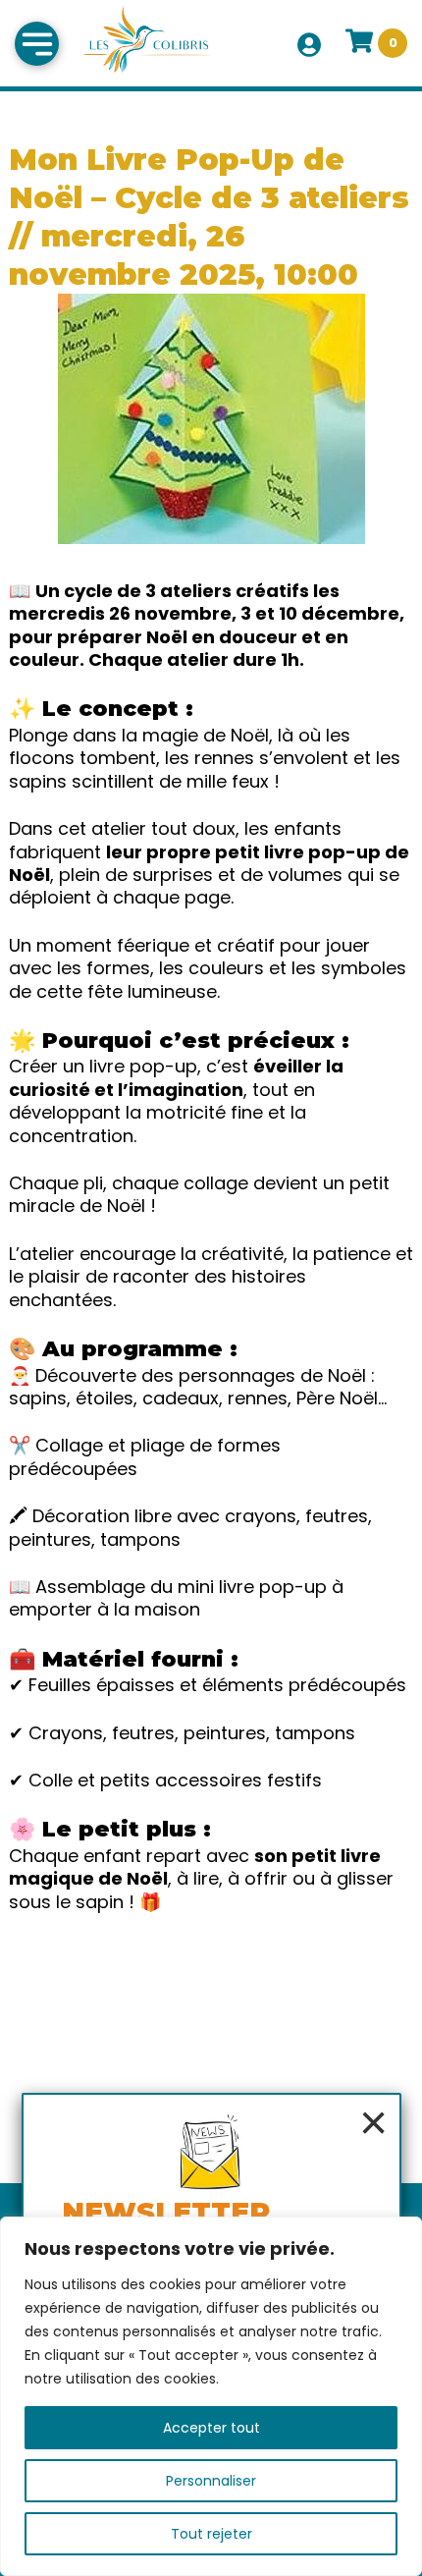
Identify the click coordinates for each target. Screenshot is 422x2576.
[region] (211, 2396)
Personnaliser (211, 2481)
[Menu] (37, 44)
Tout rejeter (211, 2534)
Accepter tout (211, 2428)
